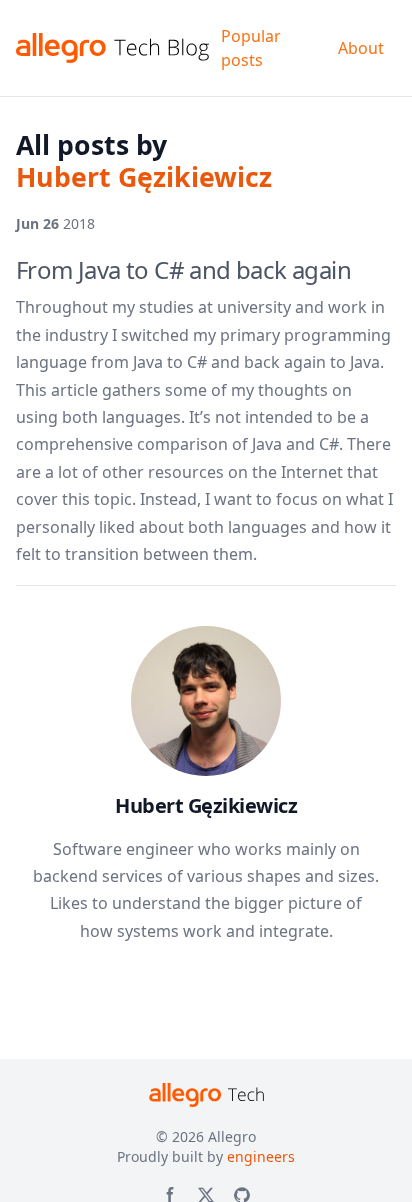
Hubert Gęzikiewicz (206, 805)
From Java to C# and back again (183, 269)
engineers (261, 1156)
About (361, 48)
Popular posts (251, 48)
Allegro (232, 1136)
